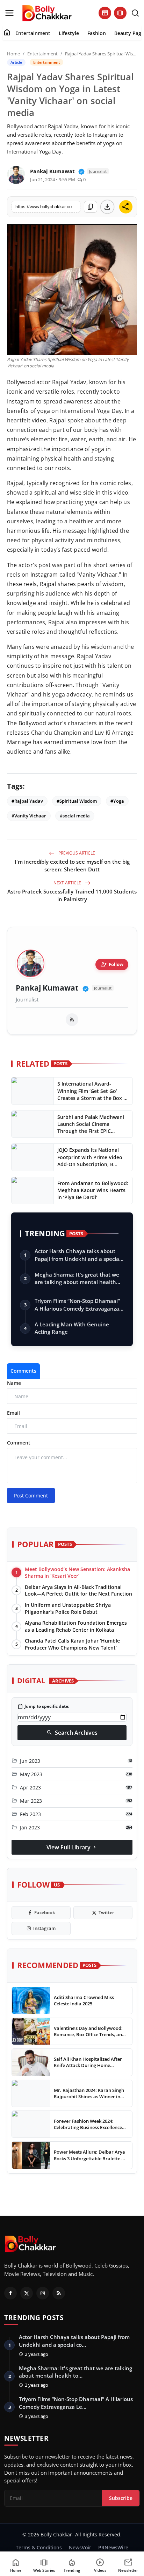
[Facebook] (10, 2293)
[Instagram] (43, 2293)
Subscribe (121, 2498)
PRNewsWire (113, 2547)
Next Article (68, 883)
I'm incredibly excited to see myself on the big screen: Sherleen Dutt (72, 865)
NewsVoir (80, 2547)
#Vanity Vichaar (29, 816)
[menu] (9, 13)
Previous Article (76, 853)
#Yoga (117, 801)
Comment (19, 1443)
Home (13, 54)
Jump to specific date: (43, 1706)
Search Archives (72, 1733)
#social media (75, 816)
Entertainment (33, 33)
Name (14, 1383)
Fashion (97, 33)
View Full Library (72, 1847)
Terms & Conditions (39, 2547)
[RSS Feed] (72, 1020)
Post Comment (31, 1496)
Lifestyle (69, 33)
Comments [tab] (23, 1371)
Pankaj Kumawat (47, 988)
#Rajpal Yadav (27, 801)
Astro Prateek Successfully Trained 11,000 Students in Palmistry (72, 895)
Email (13, 1413)
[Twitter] (27, 2293)
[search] (135, 13)
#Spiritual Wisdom (77, 801)
